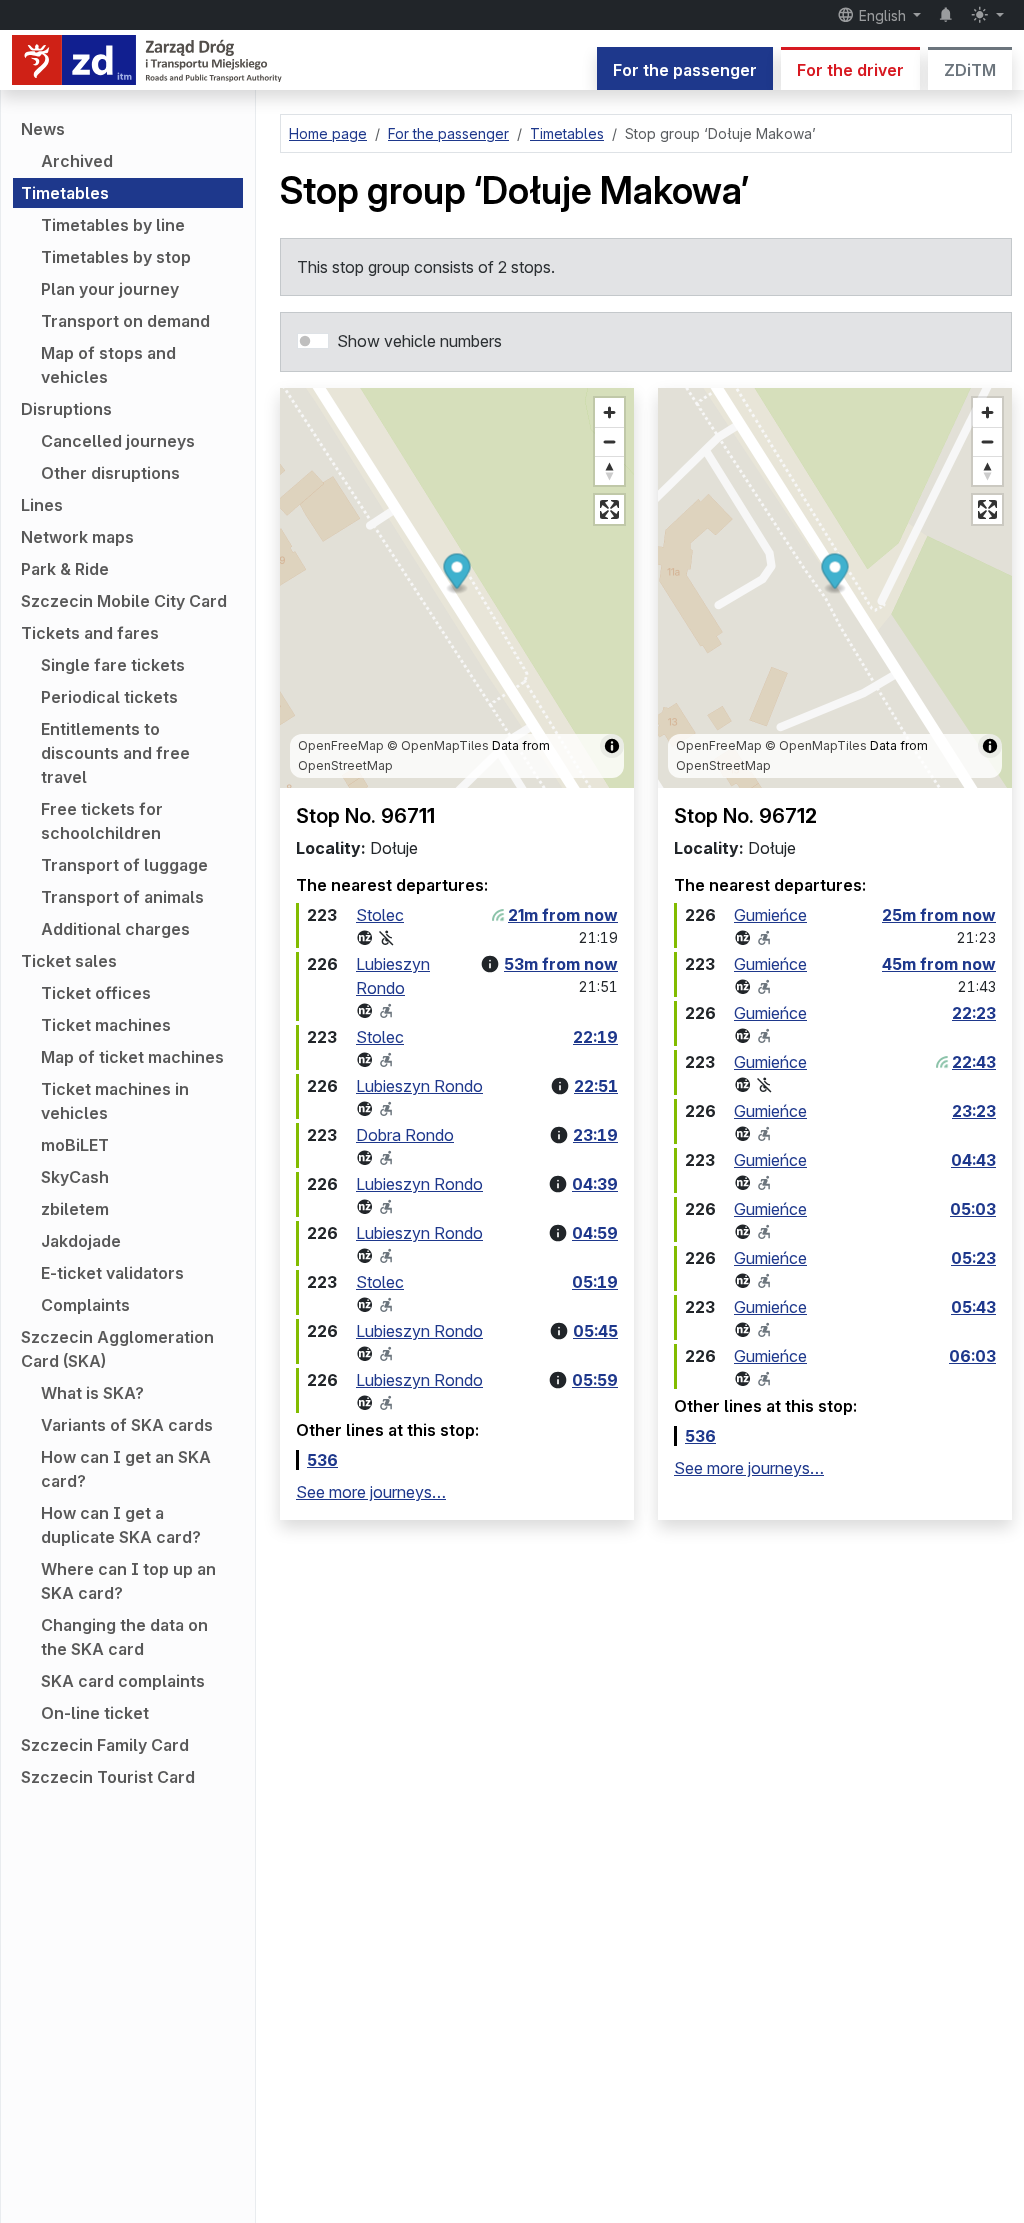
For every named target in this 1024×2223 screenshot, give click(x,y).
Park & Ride (65, 569)
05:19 (595, 1282)
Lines (42, 505)
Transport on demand (125, 321)
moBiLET (75, 1145)
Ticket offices (96, 993)
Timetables (65, 193)
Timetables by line (113, 225)
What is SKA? (92, 1393)
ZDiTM (970, 70)
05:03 (973, 1209)
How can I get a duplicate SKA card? (121, 1525)
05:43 (973, 1307)
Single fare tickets (113, 665)
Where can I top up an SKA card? (128, 1581)
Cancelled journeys (118, 441)
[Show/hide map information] (612, 746)
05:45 (595, 1331)
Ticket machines (106, 1025)
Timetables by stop (116, 257)
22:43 (974, 1062)
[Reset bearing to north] (609, 470)
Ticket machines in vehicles (115, 1101)
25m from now (939, 915)
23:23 (974, 1111)
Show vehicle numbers (419, 341)
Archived (77, 161)
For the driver (850, 70)
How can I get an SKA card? (126, 1469)
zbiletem (75, 1209)
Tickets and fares (90, 633)
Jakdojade (81, 1241)
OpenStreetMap (345, 765)
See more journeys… (371, 1492)
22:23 (974, 1013)
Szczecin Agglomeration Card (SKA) (117, 1349)
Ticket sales (69, 961)
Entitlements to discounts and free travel (115, 753)
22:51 (596, 1086)
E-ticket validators (112, 1273)
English (882, 15)
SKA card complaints (123, 1681)
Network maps (77, 537)
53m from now (561, 964)
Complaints (85, 1305)
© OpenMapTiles (438, 745)
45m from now (939, 964)
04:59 (595, 1233)
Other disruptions (110, 473)
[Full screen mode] (609, 509)
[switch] (313, 341)
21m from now (563, 915)
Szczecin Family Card (105, 1745)
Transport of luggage (124, 865)
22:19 (595, 1037)
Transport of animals (122, 897)
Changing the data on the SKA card (124, 1637)
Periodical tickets (109, 697)
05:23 (973, 1258)
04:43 (973, 1160)
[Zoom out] (609, 441)
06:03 (972, 1356)
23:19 (595, 1135)
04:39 (595, 1184)
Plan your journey (110, 289)
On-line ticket (95, 1713)
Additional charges (115, 929)
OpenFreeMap (341, 745)
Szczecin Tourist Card (108, 1777)
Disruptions (66, 409)
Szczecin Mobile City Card (124, 601)
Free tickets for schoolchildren (102, 821)
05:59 (595, 1380)
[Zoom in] (609, 412)
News (43, 129)
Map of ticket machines (132, 1057)
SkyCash (75, 1177)
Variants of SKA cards (127, 1425)
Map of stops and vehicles (108, 365)
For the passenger (685, 70)
